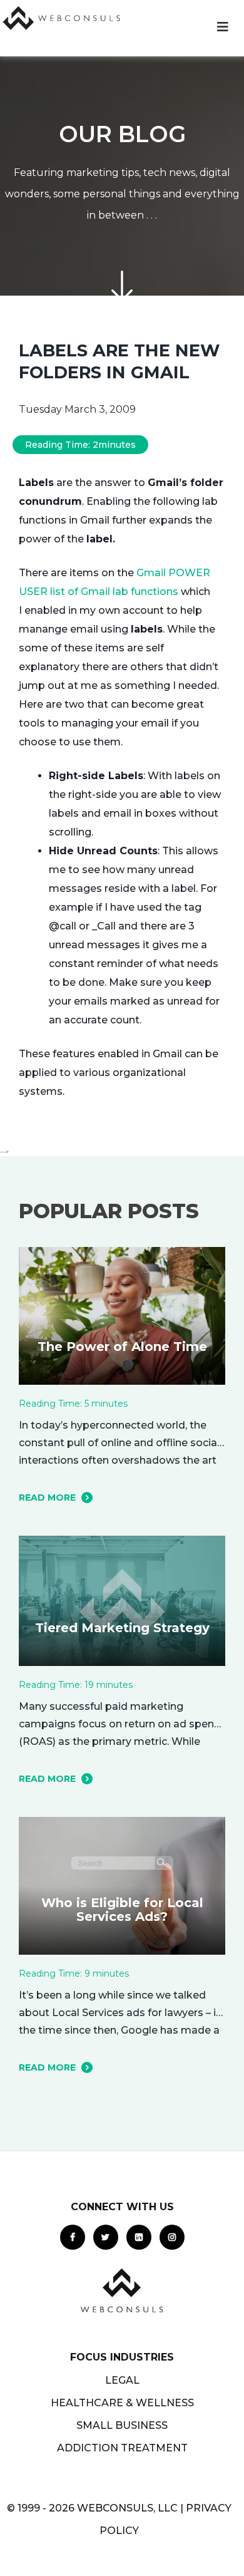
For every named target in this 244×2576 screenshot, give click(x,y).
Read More (47, 1497)
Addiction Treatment (122, 2448)
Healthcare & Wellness (122, 2403)
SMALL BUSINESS (122, 2425)
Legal (122, 2380)
